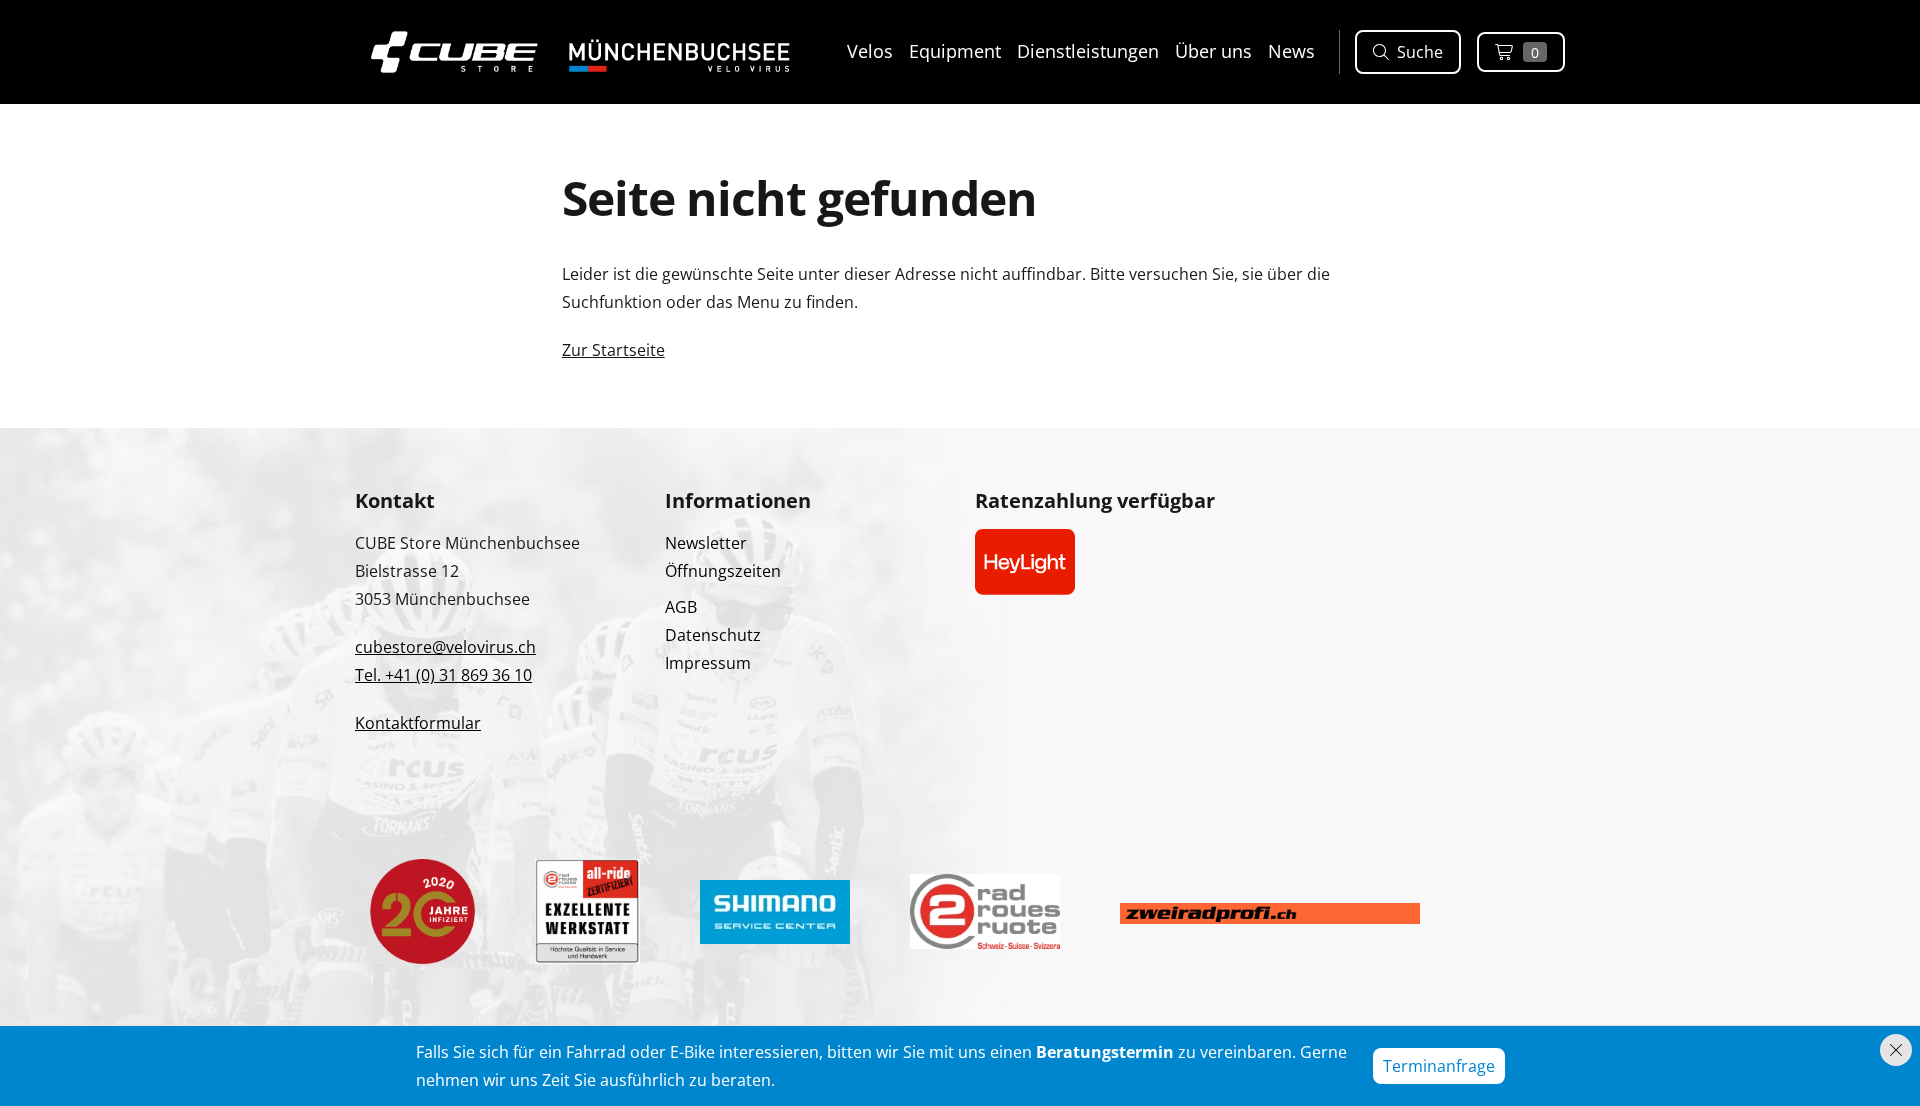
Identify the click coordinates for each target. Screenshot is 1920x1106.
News (1291, 51)
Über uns (1213, 51)
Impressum (708, 663)
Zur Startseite (613, 350)
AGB (681, 607)
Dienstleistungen (1088, 51)
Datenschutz (713, 635)
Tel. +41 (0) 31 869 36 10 (443, 675)
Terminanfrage (1439, 1066)
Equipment (955, 51)
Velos (870, 51)
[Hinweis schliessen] (1896, 1050)
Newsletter (706, 543)
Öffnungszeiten (723, 571)
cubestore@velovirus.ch (445, 647)
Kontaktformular (418, 723)
